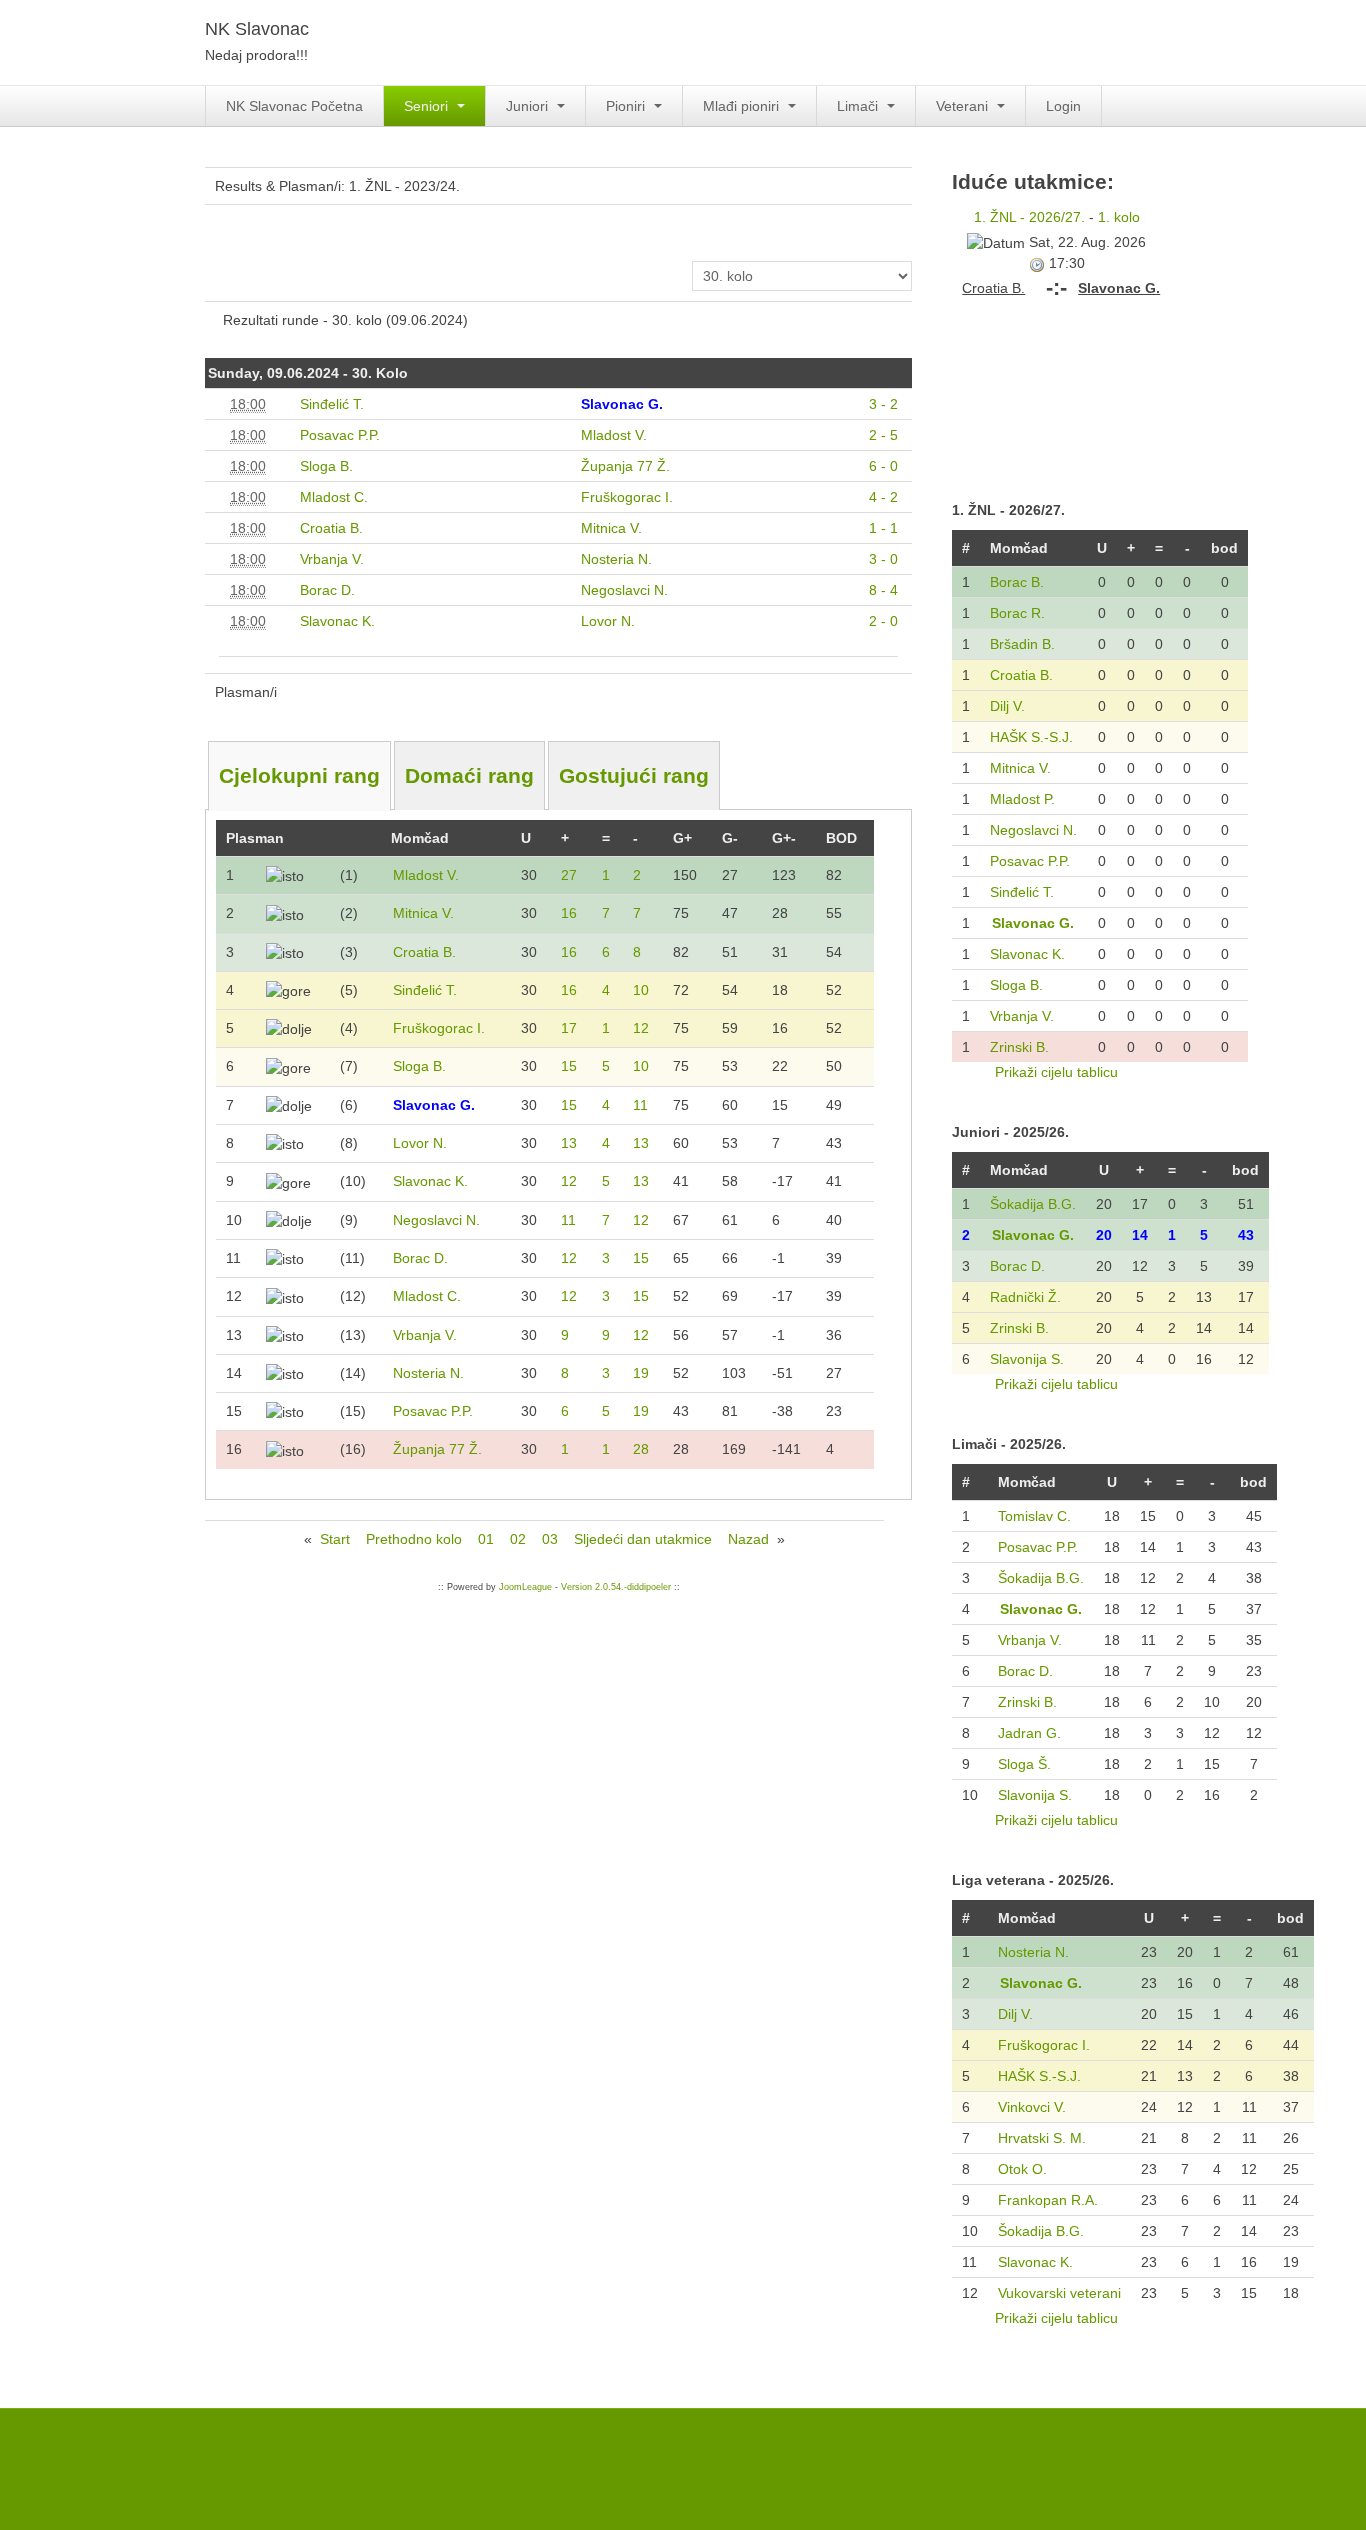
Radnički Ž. (1025, 1297)
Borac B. (1017, 582)
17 (569, 1028)
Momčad (420, 838)
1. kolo (1119, 217)
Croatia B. (1021, 675)
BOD (841, 838)
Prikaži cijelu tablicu (1056, 1072)
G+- (784, 838)
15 (569, 1066)
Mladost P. (1022, 799)
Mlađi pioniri (743, 106)
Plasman (255, 838)
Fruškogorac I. (1044, 2045)
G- (730, 838)
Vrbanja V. (1022, 1016)
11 (640, 1105)
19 (641, 1373)
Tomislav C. (1034, 1516)
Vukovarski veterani (1059, 2293)
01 (486, 1539)
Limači (859, 106)
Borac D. (1017, 1266)
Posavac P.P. (1030, 861)
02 (518, 1539)
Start (335, 1539)
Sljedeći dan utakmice (643, 1539)
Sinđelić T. (1022, 892)
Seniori (428, 106)
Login (1063, 106)
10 (641, 990)
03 (550, 1539)
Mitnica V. (1020, 768)
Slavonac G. (1033, 923)
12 (641, 1028)
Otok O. (1022, 2169)
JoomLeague (525, 1587)
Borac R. (1017, 613)
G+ (682, 838)
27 (569, 875)
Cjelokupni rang (299, 775)
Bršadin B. (1022, 644)
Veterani (964, 106)
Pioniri (627, 106)
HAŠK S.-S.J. (1031, 737)
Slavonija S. (1027, 1359)
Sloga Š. (1024, 1764)
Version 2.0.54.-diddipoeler (616, 1587)
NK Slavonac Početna (294, 106)
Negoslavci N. (1033, 830)
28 (641, 1449)
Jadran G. (1029, 1733)
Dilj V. (1007, 706)
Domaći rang (469, 775)
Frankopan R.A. (1048, 2200)
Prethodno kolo (414, 1539)
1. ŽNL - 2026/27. (1029, 217)
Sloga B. (1016, 985)
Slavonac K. (1027, 954)
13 (569, 1143)
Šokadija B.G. (1033, 1204)
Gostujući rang (634, 775)
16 (569, 913)
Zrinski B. (1019, 1047)
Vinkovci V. (1032, 2107)
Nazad (748, 1539)
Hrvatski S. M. (1042, 2138)
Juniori (529, 106)
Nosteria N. (1033, 1952)
